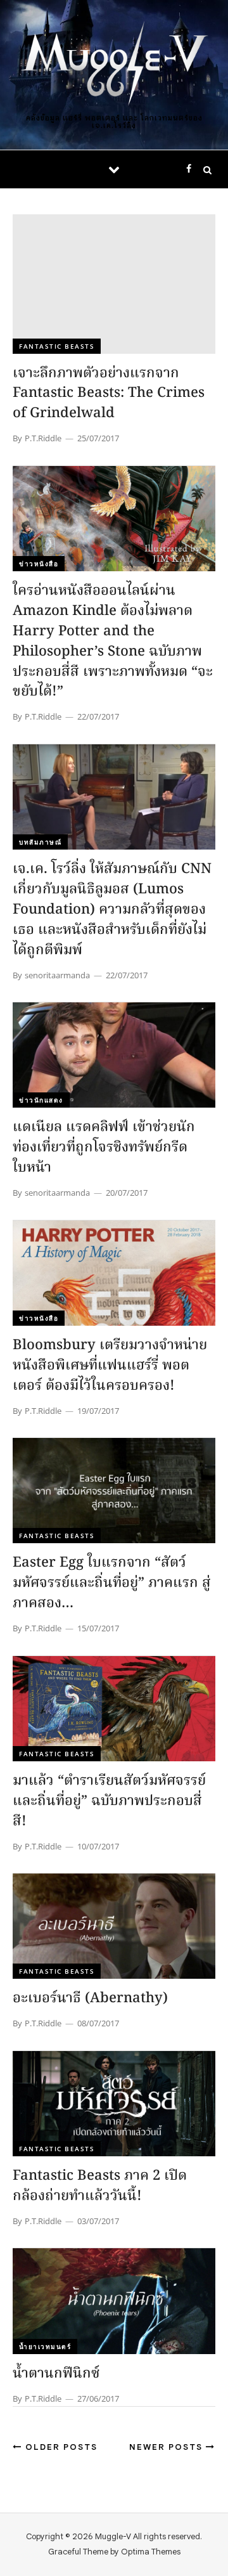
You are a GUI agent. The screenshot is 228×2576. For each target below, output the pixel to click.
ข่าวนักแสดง (41, 1100)
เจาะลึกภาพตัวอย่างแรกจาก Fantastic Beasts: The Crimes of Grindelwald (109, 394)
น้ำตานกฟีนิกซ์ (56, 2374)
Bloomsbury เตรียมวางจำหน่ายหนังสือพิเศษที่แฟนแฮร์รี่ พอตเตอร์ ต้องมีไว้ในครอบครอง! (110, 1366)
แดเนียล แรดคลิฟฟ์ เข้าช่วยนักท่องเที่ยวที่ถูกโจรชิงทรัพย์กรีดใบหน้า (104, 1148)
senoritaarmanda (57, 975)
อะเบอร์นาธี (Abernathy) (90, 1999)
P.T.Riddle (43, 438)
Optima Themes (151, 2552)
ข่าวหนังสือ (39, 564)
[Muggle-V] (114, 65)
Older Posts (60, 2447)
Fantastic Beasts (57, 346)
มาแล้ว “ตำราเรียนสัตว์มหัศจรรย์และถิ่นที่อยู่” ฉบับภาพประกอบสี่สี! (109, 1802)
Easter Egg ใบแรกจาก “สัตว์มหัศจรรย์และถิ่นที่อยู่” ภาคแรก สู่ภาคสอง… (112, 1583)
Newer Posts (168, 2447)
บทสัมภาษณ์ (40, 842)
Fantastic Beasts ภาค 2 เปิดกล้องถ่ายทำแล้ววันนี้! (100, 2186)
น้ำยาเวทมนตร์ (45, 2346)
